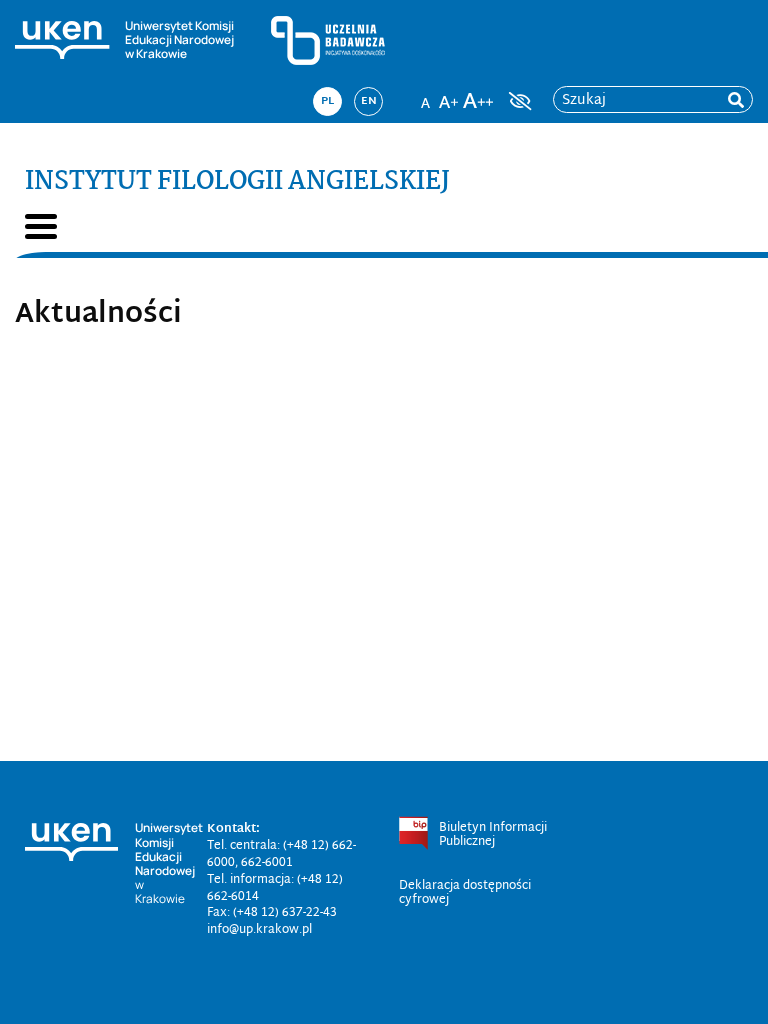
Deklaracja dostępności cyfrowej (465, 893)
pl (327, 101)
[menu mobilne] (41, 226)
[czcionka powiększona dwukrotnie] (478, 95)
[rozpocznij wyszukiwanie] (736, 100)
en (369, 101)
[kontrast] (518, 101)
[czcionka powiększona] (449, 95)
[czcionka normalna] (425, 95)
